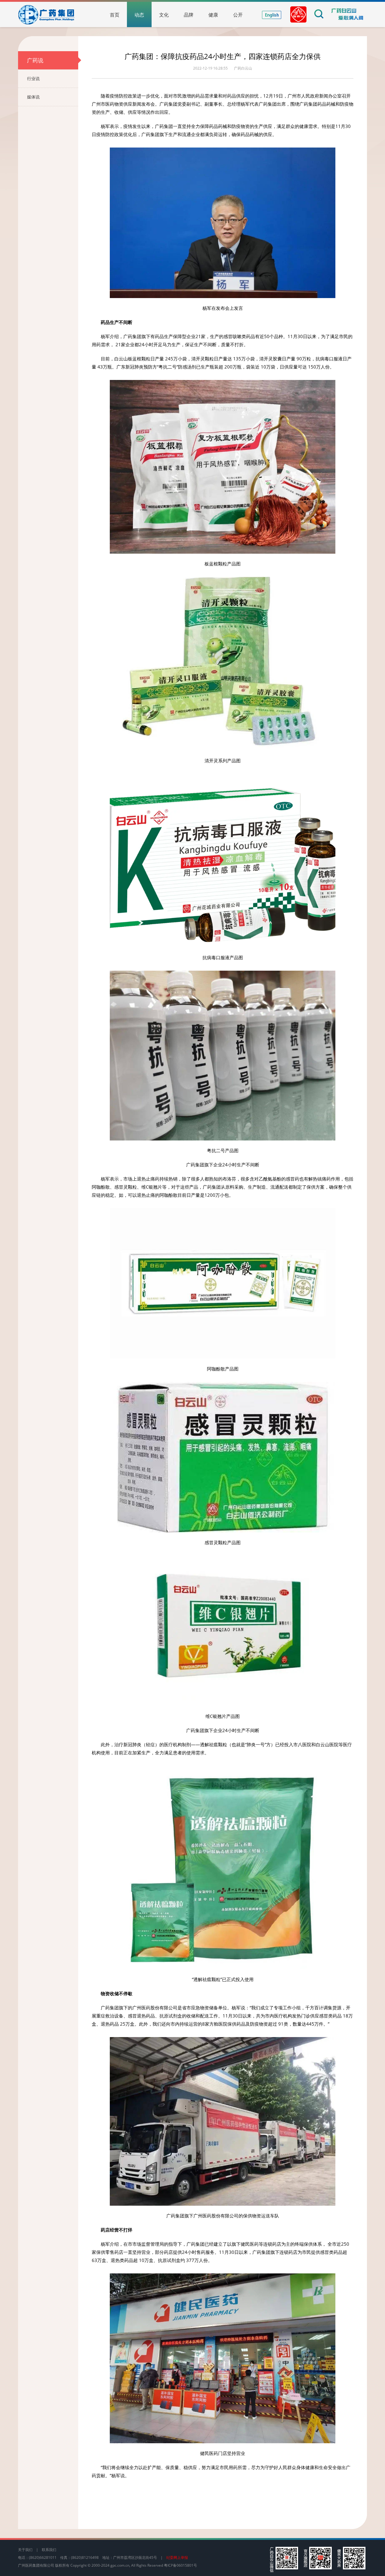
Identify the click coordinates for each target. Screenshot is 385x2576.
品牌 (189, 15)
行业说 (33, 78)
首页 (115, 15)
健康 (213, 15)
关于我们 (25, 2550)
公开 (238, 15)
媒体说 (33, 97)
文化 (164, 15)
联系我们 (49, 2550)
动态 (139, 15)
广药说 (35, 60)
